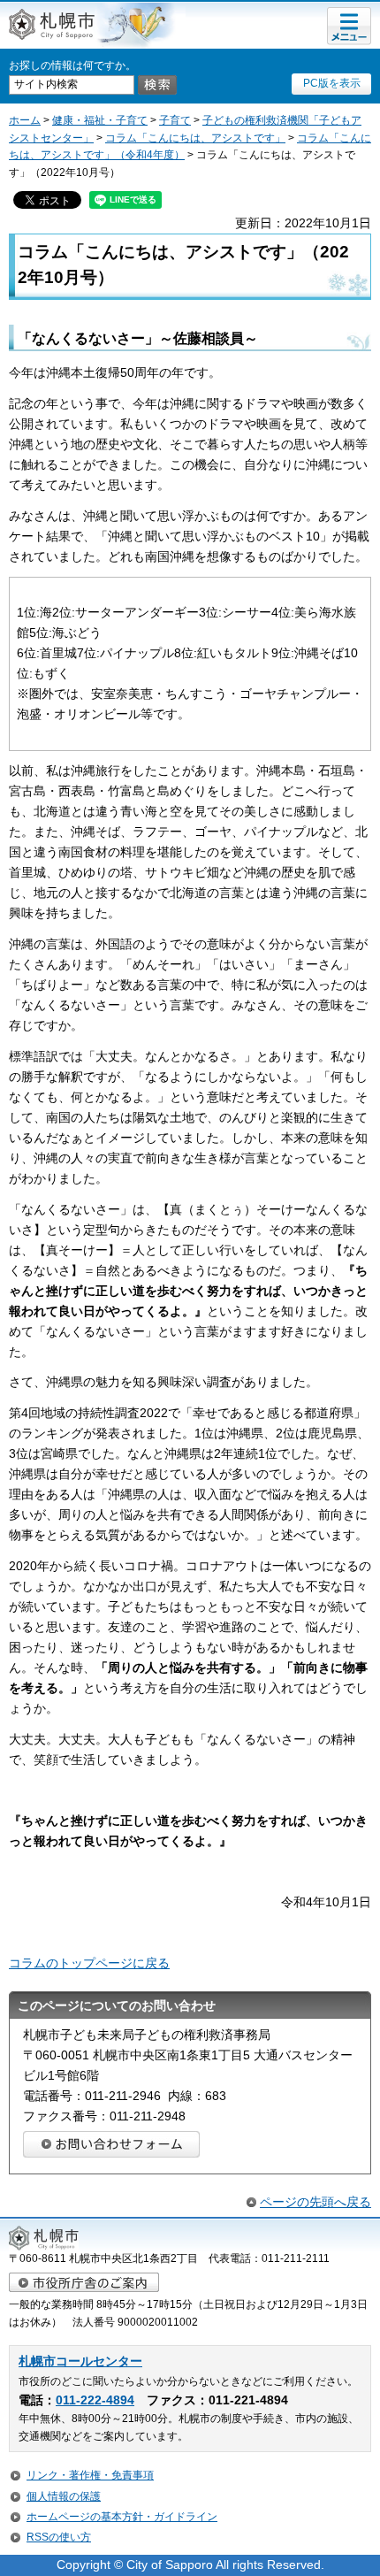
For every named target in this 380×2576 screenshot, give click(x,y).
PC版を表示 (332, 83)
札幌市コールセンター (80, 2361)
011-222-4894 (95, 2400)
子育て (175, 120)
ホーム (25, 120)
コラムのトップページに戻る (89, 1963)
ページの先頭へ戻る (315, 2202)
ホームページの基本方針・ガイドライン (122, 2517)
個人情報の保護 (64, 2496)
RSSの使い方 (59, 2537)
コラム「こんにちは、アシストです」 (195, 138)
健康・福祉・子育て (100, 120)
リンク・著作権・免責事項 (90, 2475)
